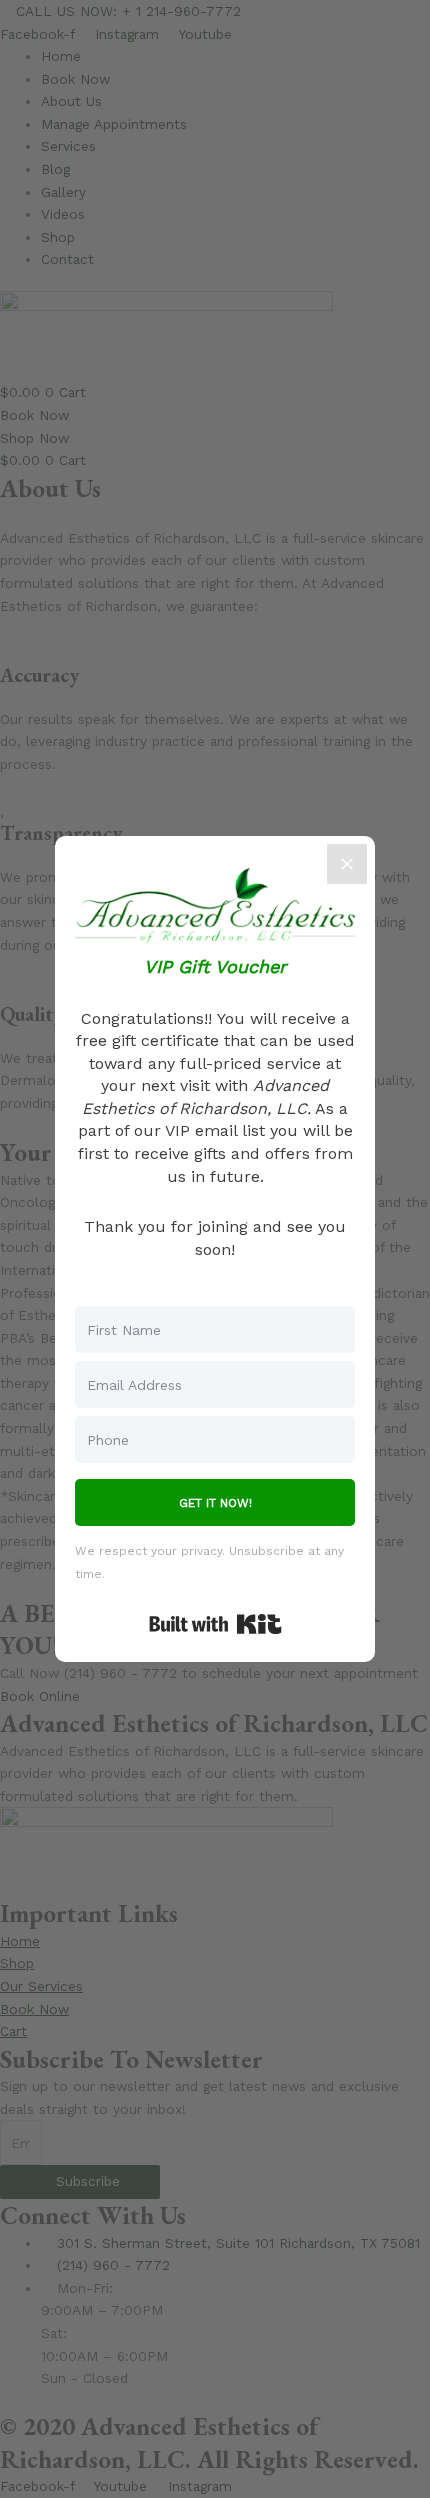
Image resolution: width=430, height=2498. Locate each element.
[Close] (347, 864)
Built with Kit (215, 1624)
